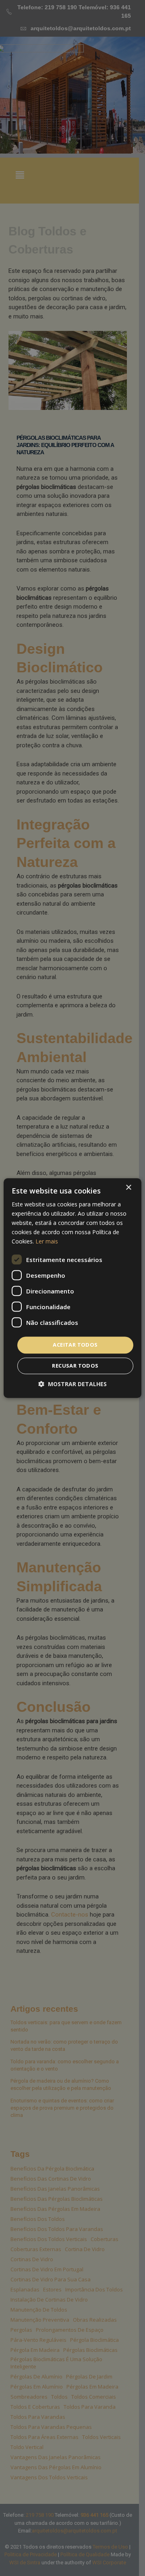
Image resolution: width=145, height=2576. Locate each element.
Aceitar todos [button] (75, 1345)
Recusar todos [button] (75, 1366)
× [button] (128, 1188)
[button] (72, 1384)
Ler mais (47, 1242)
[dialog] (72, 1288)
